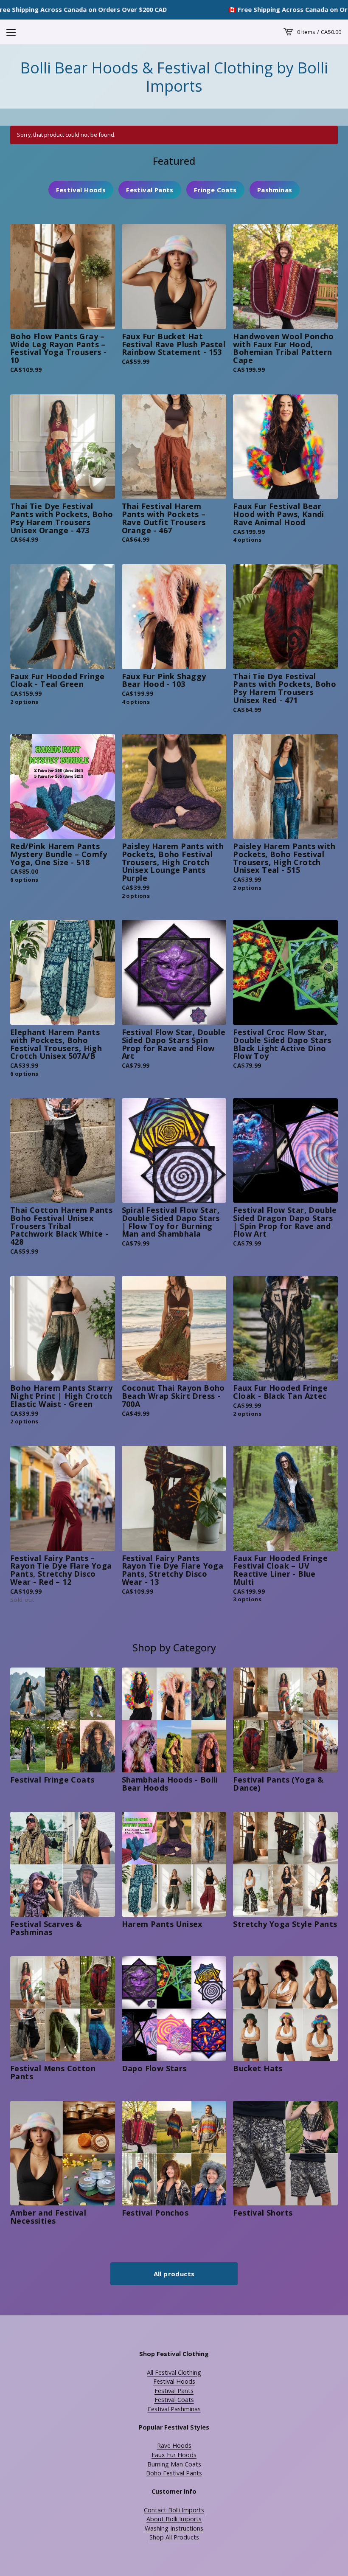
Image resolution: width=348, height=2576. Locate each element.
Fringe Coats (215, 190)
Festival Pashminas (174, 2409)
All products (174, 2274)
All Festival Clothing (174, 2372)
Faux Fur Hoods (174, 2455)
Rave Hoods (174, 2445)
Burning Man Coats (174, 2464)
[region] (174, 10)
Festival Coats (174, 2400)
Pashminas (275, 190)
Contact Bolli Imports (174, 2510)
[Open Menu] (11, 32)
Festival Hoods (81, 190)
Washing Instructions (174, 2528)
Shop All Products (174, 2537)
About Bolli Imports (174, 2519)
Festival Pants (150, 190)
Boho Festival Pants (174, 2473)
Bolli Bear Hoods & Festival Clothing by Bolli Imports (174, 77)
